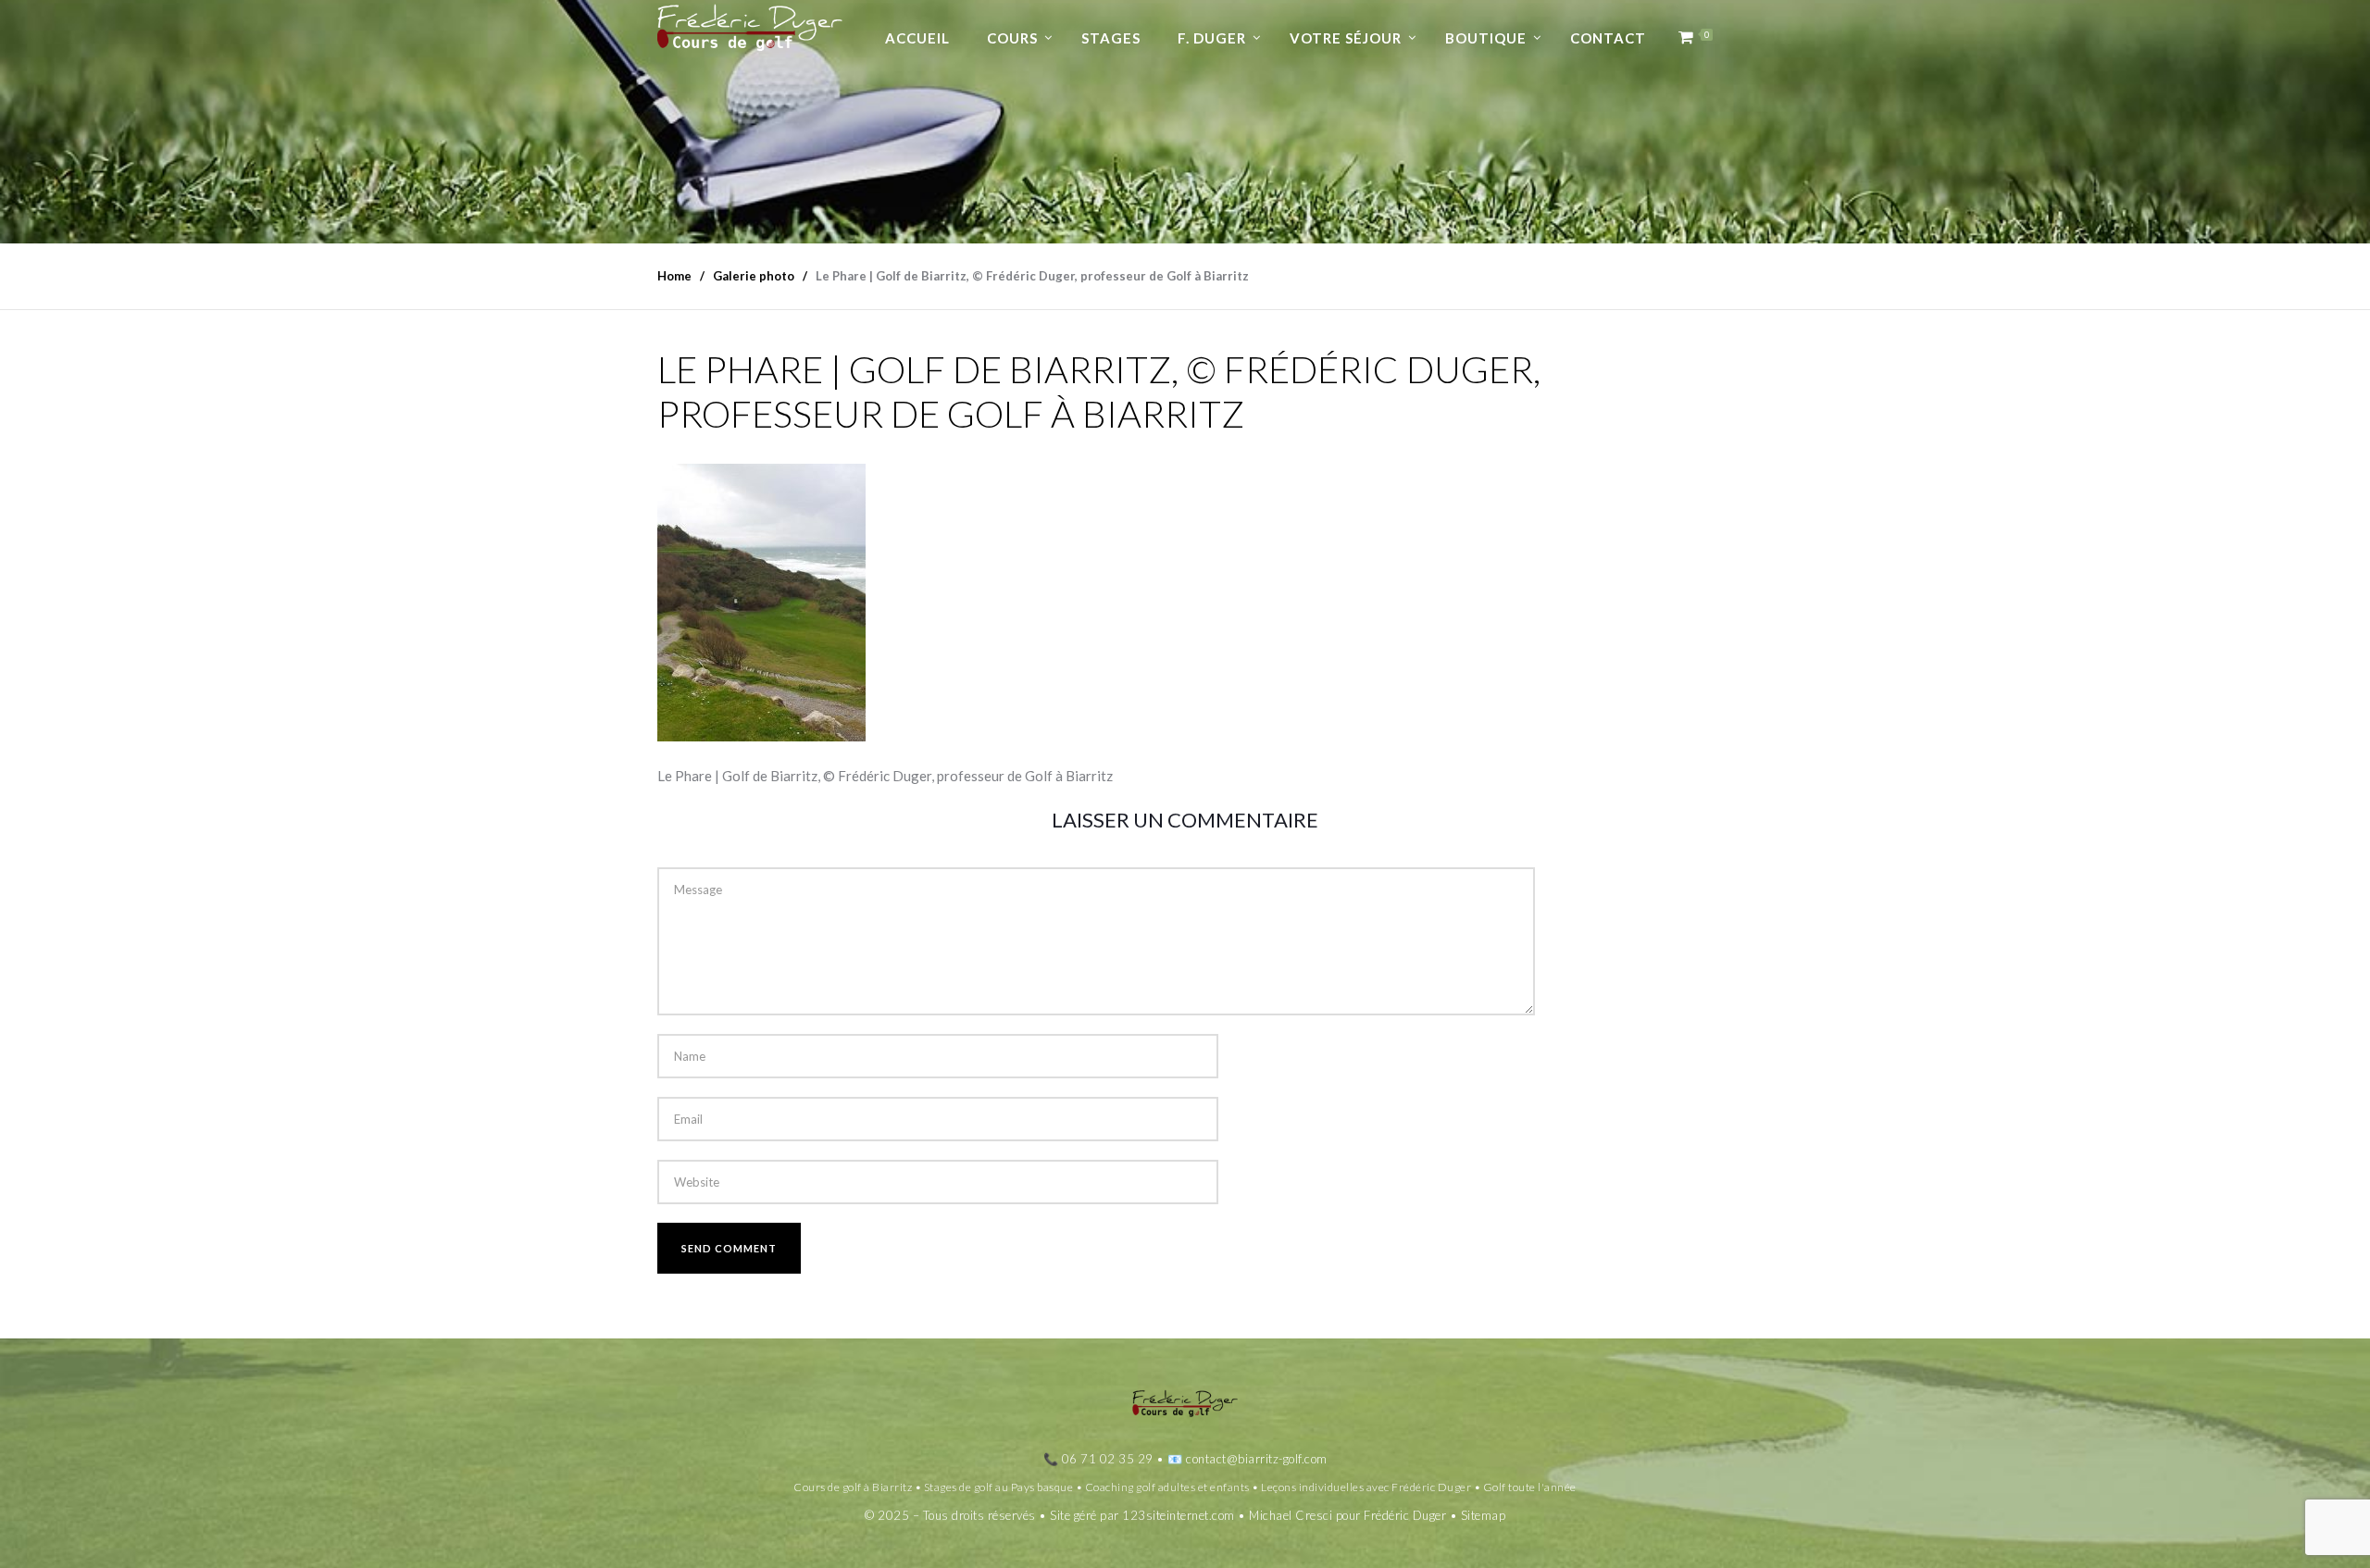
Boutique (1486, 38)
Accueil (917, 38)
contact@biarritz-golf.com (1257, 1459)
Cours (1012, 38)
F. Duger (1212, 38)
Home (674, 276)
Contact (1608, 38)
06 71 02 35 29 (1108, 1459)
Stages (1111, 38)
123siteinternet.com (1179, 1515)
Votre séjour (1346, 38)
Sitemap (1484, 1515)
